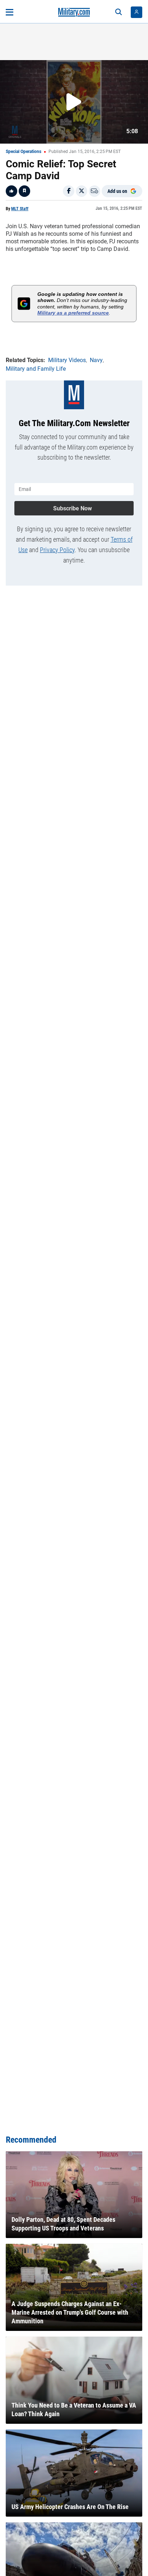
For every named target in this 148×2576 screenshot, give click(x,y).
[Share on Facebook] (69, 191)
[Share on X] (82, 191)
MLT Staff (20, 209)
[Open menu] (10, 12)
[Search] (119, 12)
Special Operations (24, 152)
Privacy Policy (57, 550)
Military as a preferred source (73, 313)
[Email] (94, 191)
